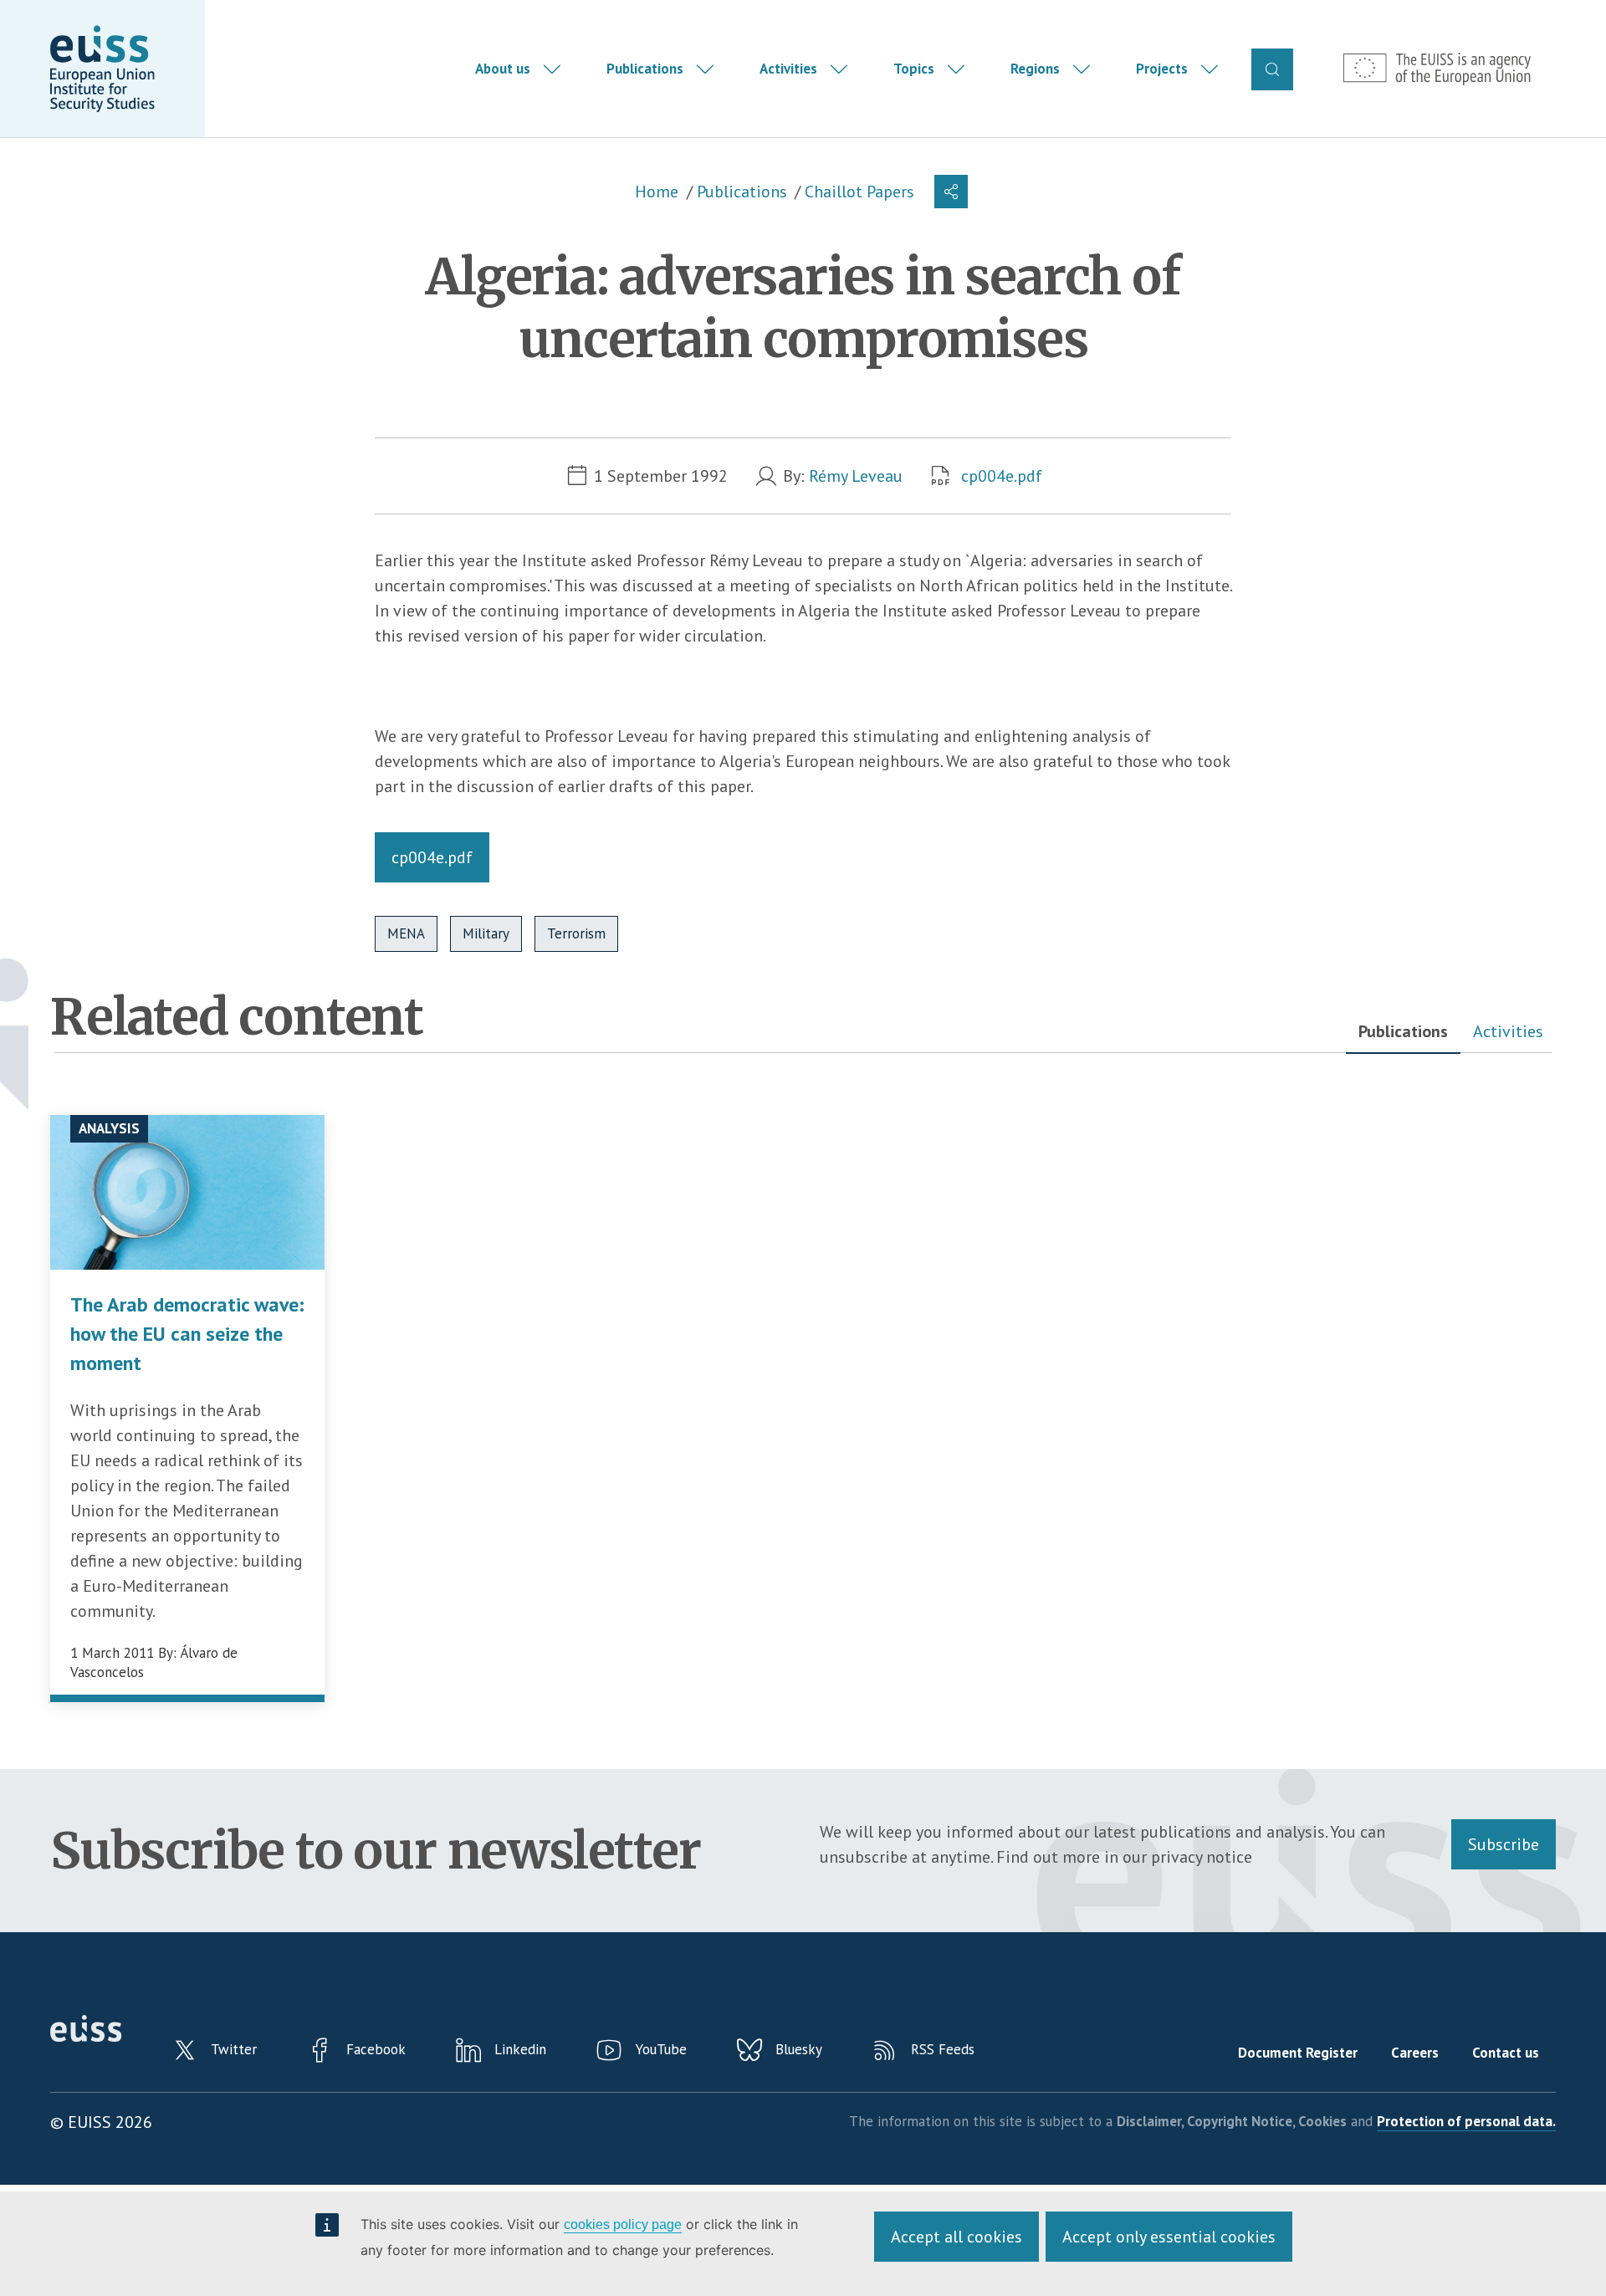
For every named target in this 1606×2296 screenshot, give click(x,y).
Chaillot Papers (859, 192)
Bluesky (799, 2049)
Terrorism (576, 933)
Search (1272, 69)
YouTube (661, 2049)
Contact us (1506, 2053)
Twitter (234, 2049)
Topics (914, 69)
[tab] (1403, 1032)
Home (657, 192)
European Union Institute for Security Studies (102, 69)
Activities (788, 69)
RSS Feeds (943, 2049)
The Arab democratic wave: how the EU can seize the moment (187, 1334)
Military (486, 933)
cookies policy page (623, 2224)
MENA (406, 933)
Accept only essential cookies (1169, 2237)
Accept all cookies (956, 2237)
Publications (645, 69)
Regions (1035, 69)
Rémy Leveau (856, 476)
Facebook (376, 2049)
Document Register (1298, 2053)
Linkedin (520, 2049)
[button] (951, 192)
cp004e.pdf (1002, 476)
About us (503, 69)
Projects (1162, 69)
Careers (1415, 2053)
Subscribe (1504, 1844)
